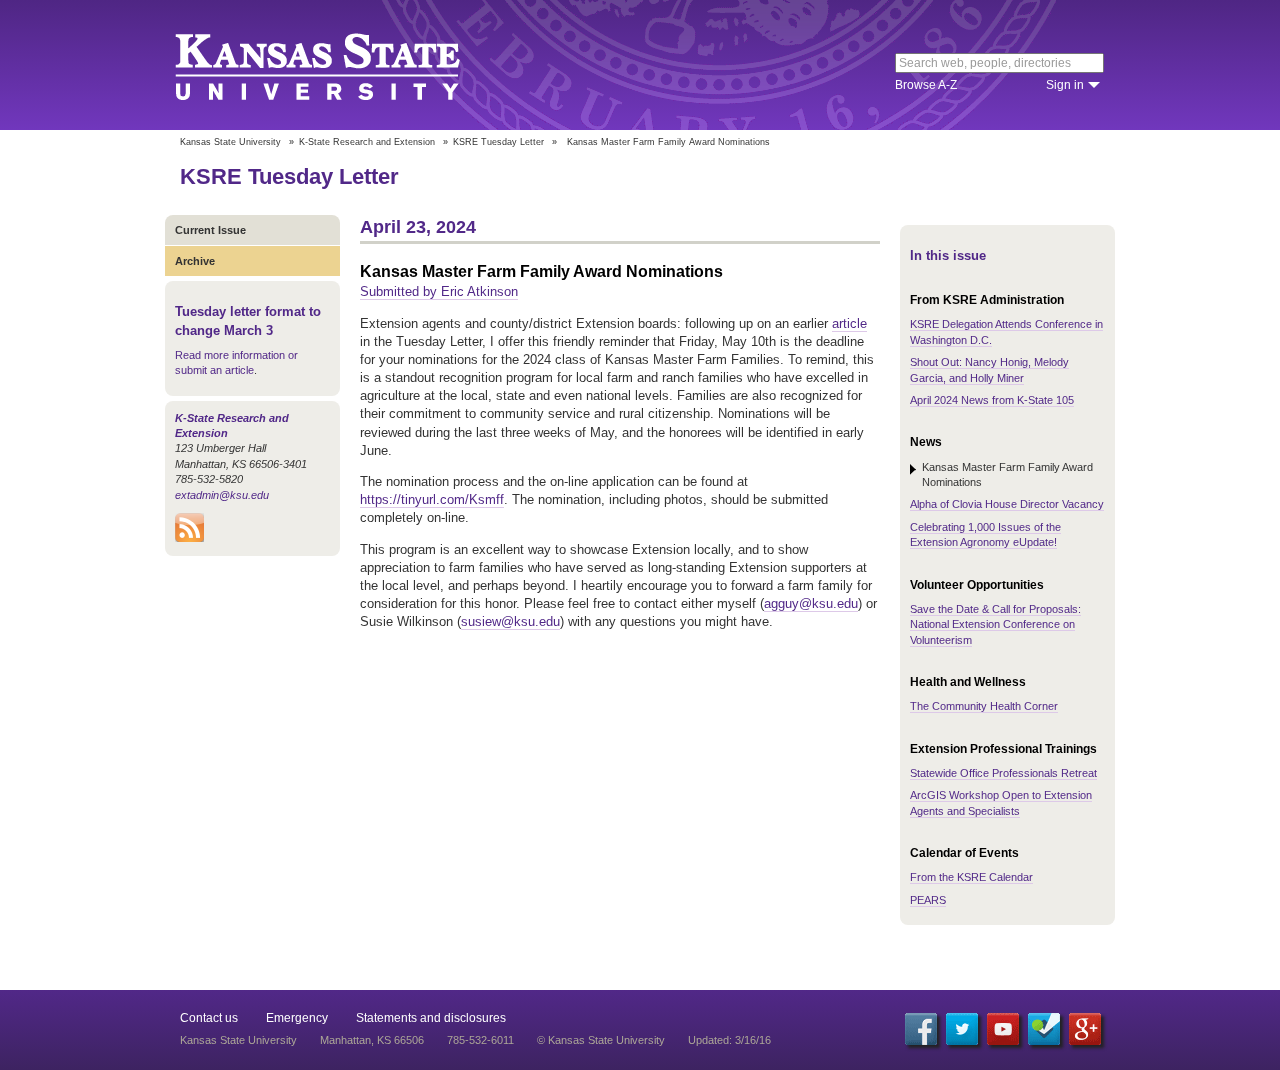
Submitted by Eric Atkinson (439, 291)
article (849, 323)
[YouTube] (1003, 1029)
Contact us (209, 1018)
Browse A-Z (926, 85)
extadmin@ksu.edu (222, 495)
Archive (195, 261)
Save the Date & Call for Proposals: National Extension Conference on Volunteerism (995, 624)
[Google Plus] (1085, 1029)
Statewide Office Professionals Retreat (1003, 773)
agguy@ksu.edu (811, 603)
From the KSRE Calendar (971, 877)
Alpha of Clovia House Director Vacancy (1007, 504)
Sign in (1065, 85)
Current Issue (210, 230)
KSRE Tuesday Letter (498, 142)
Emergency (297, 1018)
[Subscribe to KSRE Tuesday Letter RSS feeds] (189, 538)
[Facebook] (921, 1029)
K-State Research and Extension (367, 142)
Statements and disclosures (431, 1018)
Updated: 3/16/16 (729, 1040)
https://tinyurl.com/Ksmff (432, 499)
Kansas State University (342, 65)
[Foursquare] (1044, 1029)
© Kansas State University (601, 1040)
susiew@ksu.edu (510, 621)
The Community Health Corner (984, 706)
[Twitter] (962, 1029)
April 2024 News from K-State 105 (992, 400)
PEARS (928, 900)
